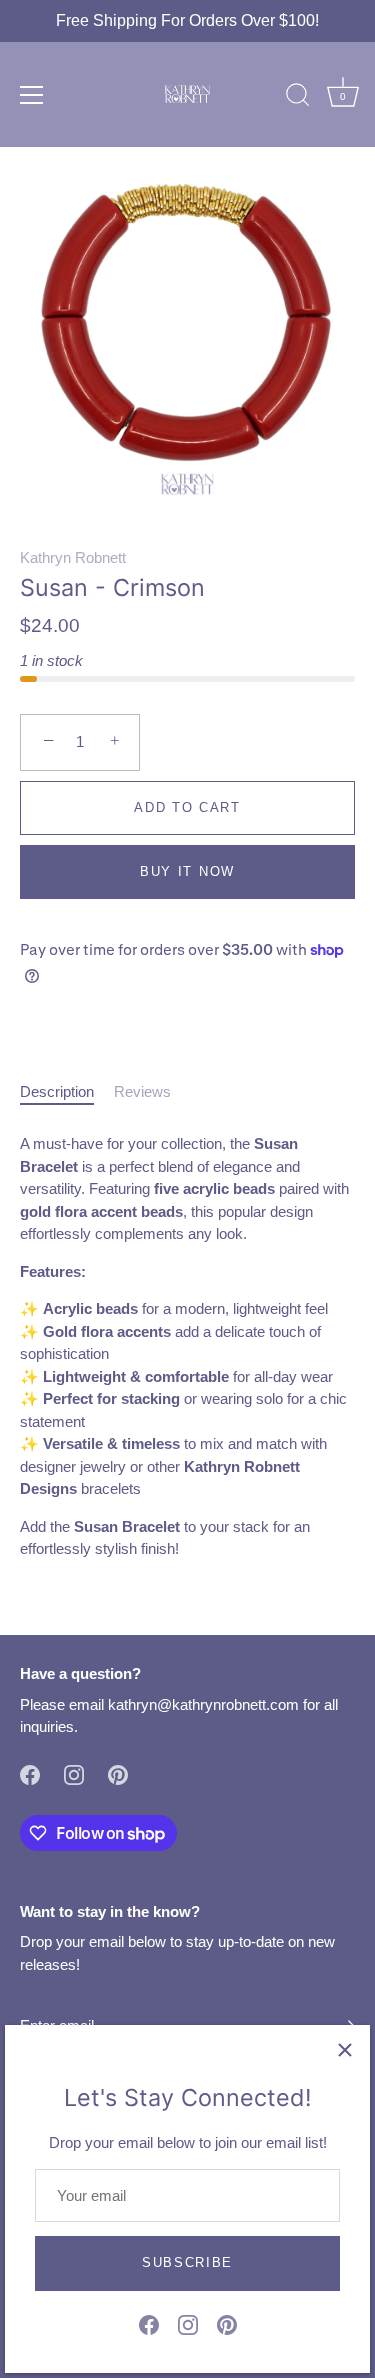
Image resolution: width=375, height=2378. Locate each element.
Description (57, 1091)
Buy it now (187, 871)
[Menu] (32, 95)
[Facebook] (149, 2323)
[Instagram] (188, 2323)
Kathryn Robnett (73, 557)
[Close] (345, 2050)
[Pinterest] (227, 2323)
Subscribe (187, 2262)
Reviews (142, 1091)
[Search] (298, 98)
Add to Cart (187, 807)
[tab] (67, 1092)
